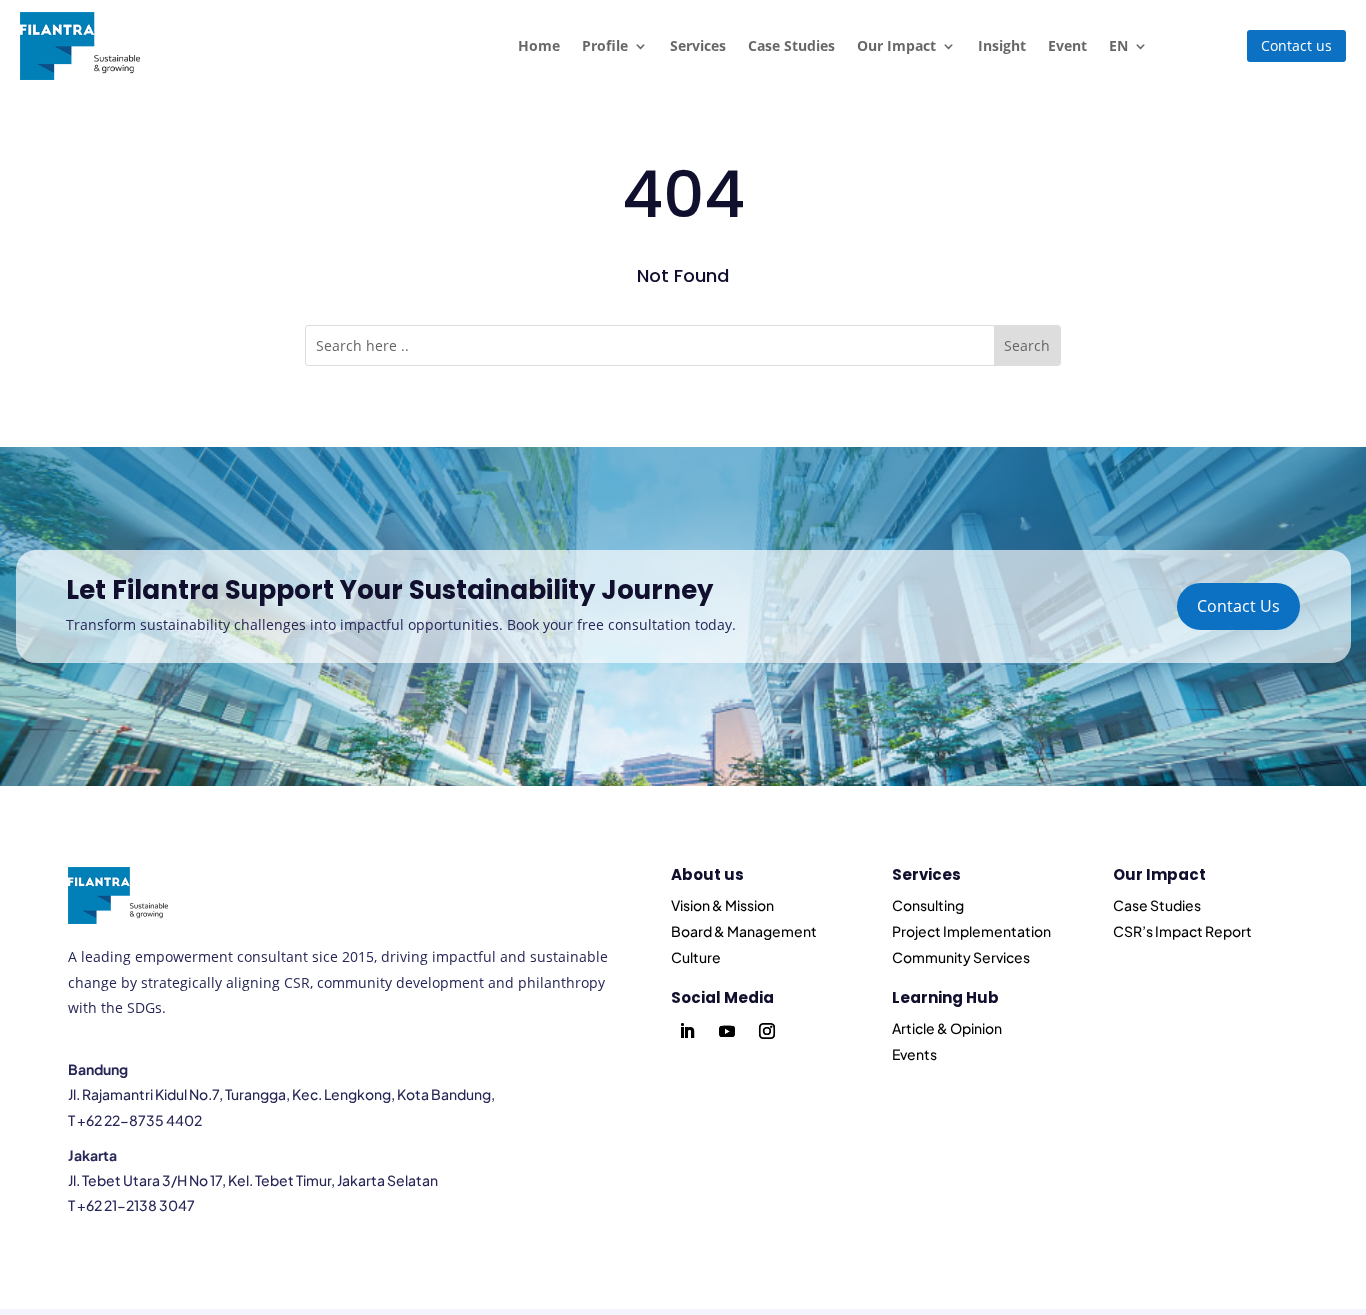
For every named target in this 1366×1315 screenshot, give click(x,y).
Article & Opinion (947, 1028)
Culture (696, 957)
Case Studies (791, 45)
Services (698, 45)
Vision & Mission (722, 905)
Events (914, 1054)
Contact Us (1238, 606)
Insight (1002, 45)
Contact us (1296, 45)
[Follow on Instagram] (767, 1031)
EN (1118, 45)
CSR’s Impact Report (1182, 931)
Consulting (928, 905)
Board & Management (744, 931)
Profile (605, 45)
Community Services (961, 957)
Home (539, 45)
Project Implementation (971, 931)
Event (1067, 45)
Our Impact (896, 45)
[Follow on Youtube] (727, 1031)
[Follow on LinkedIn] (687, 1031)
